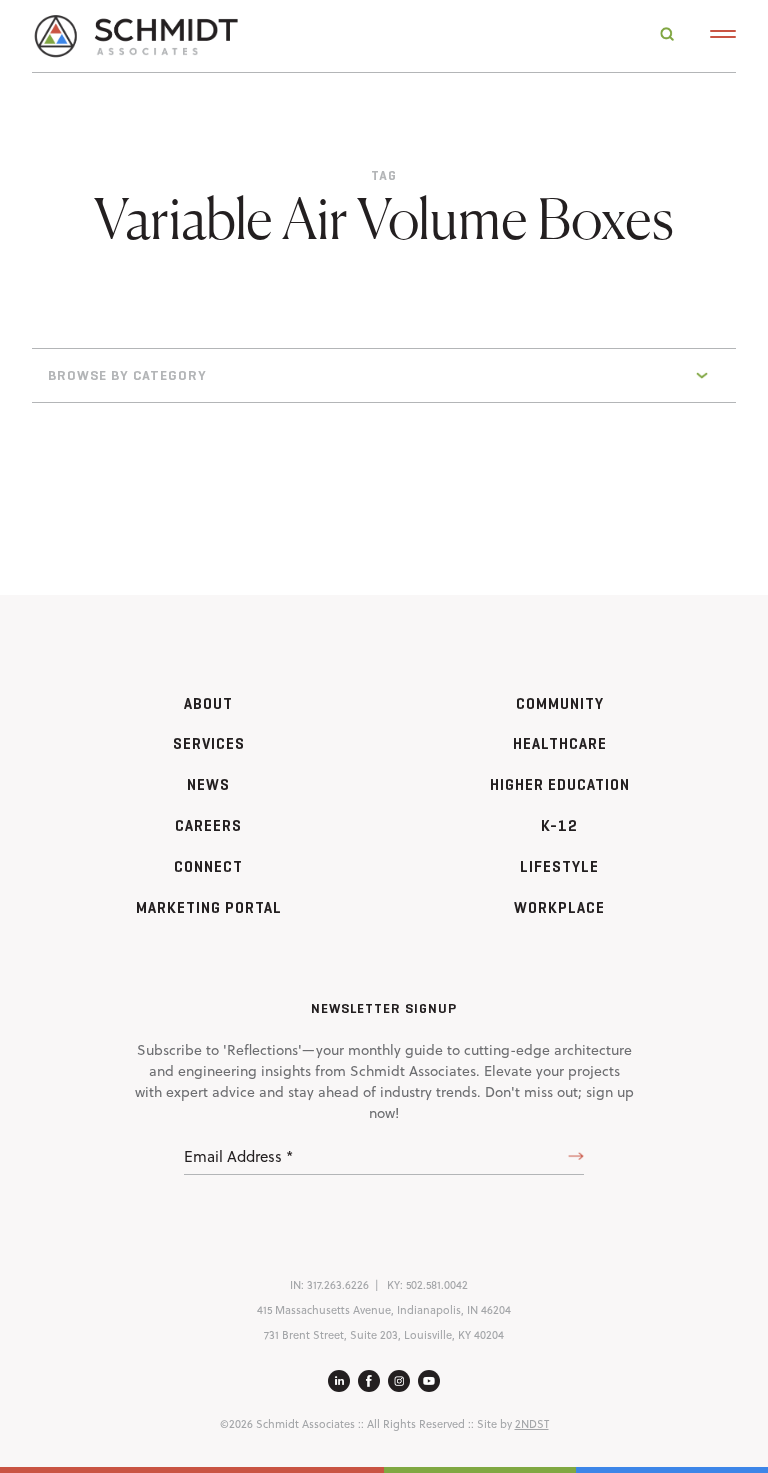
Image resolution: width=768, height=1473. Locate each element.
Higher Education (560, 784)
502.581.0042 (437, 1285)
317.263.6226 (338, 1285)
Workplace (559, 907)
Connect (208, 866)
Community (560, 703)
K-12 (559, 825)
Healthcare (560, 743)
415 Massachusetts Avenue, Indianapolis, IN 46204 (384, 1310)
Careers (208, 825)
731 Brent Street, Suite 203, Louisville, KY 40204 (384, 1335)
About (208, 703)
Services (209, 743)
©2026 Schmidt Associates (287, 1424)
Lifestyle (559, 866)
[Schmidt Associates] (135, 34)
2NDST (532, 1424)
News (208, 784)
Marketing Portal (209, 907)
